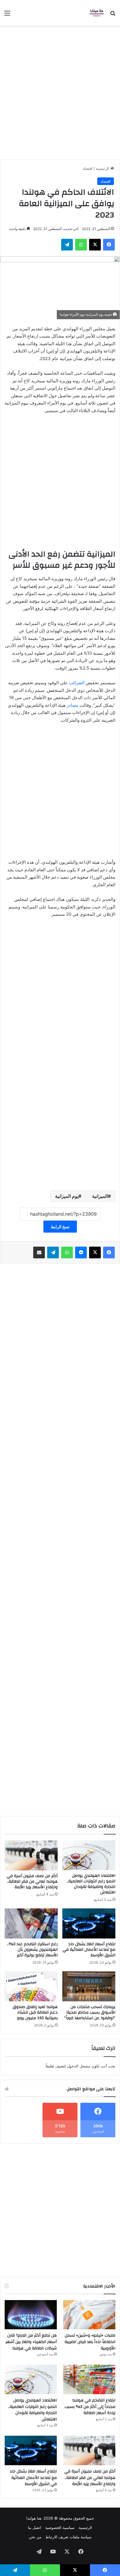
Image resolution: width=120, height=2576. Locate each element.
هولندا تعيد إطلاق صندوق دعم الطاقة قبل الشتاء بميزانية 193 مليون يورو (35, 2012)
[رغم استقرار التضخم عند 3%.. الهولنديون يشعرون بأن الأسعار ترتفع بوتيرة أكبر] (31, 1923)
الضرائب (76, 683)
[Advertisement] (60, 95)
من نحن (35, 2537)
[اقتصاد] (97, 13)
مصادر (73, 705)
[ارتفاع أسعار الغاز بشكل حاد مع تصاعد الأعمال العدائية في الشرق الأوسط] (89, 1923)
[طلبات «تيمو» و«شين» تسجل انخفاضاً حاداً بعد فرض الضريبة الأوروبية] (89, 2315)
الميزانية (100, 1196)
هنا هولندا (34, 2518)
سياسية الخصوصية (60, 2527)
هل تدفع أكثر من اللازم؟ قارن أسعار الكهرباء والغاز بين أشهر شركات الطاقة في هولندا (31, 2342)
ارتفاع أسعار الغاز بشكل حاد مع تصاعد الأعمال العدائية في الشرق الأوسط (89, 1950)
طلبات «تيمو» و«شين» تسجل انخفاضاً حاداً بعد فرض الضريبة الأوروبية (90, 2342)
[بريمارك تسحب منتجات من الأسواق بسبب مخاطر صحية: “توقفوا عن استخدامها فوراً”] (89, 1986)
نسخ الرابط (60, 1227)
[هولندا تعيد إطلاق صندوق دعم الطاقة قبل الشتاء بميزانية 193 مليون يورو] (31, 1986)
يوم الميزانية (67, 1196)
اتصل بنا (35, 2527)
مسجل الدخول (79, 2066)
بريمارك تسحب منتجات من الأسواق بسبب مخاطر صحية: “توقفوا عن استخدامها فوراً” (90, 2012)
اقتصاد (88, 168)
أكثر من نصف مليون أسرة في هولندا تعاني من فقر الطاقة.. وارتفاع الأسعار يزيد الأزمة (32, 1882)
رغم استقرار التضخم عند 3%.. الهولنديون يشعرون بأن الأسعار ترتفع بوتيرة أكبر (32, 1950)
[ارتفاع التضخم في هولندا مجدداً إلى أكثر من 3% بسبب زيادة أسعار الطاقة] (89, 2379)
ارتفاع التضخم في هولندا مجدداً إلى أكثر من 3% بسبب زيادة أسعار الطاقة (90, 2407)
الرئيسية (103, 168)
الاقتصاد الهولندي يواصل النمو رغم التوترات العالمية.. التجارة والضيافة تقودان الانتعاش (91, 1884)
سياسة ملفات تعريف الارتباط (68, 2537)
